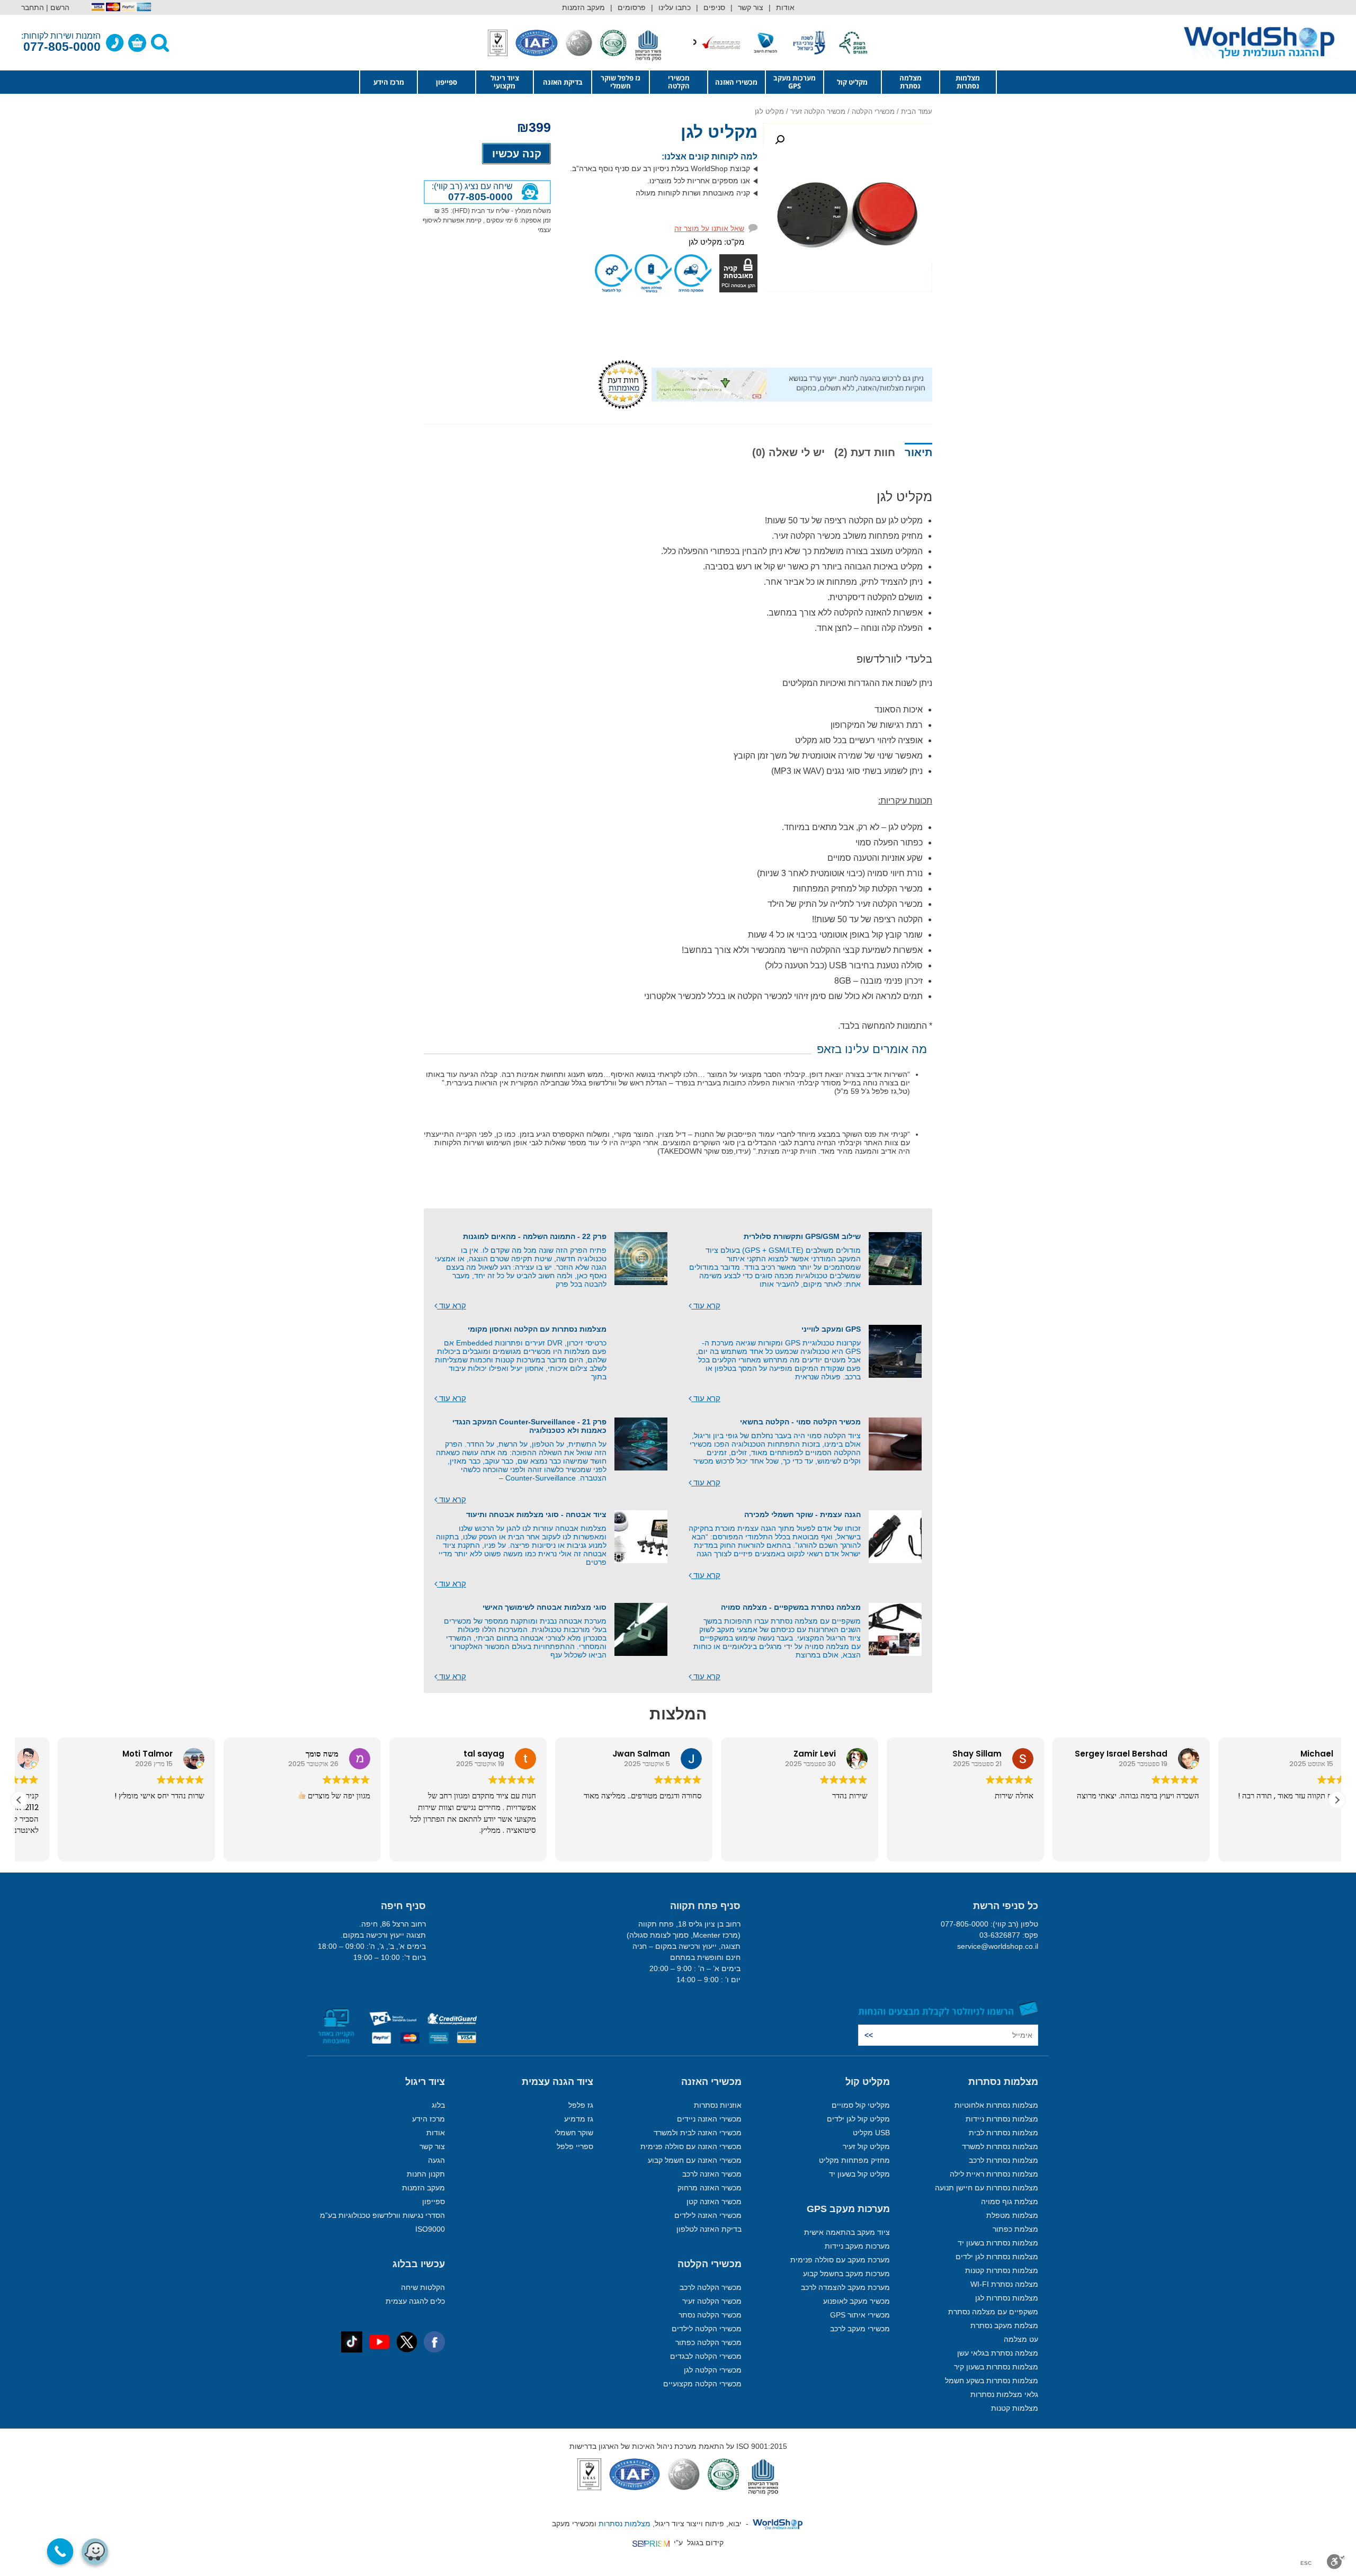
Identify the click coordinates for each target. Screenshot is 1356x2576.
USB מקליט (871, 2133)
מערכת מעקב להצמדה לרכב (845, 2287)
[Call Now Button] (60, 2552)
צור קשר (751, 7)
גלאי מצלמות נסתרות (1004, 2394)
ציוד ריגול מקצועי (505, 82)
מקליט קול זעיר (866, 2146)
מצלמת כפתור (1015, 2229)
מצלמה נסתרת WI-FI (1004, 2284)
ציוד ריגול (425, 2082)
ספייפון (447, 82)
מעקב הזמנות (583, 7)
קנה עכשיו (517, 154)
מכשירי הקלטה (679, 82)
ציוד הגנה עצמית (557, 2082)
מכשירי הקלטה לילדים (707, 2329)
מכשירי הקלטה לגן (713, 2370)
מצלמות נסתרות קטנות (1002, 2270)
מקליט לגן (719, 132)
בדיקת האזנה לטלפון (709, 2229)
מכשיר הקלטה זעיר (818, 112)
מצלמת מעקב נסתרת (1004, 2325)
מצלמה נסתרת (911, 82)
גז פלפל (581, 2105)
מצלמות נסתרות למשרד (1000, 2146)
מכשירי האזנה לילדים (708, 2215)
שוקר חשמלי (574, 2133)
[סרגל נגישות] (1336, 2562)
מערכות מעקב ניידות (857, 2246)
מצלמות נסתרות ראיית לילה (994, 2174)
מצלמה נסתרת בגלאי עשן (998, 2353)
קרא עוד (706, 1306)
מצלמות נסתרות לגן (1007, 2298)
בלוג (438, 2105)
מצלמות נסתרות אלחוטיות (996, 2105)
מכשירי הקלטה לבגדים (706, 2356)
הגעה (436, 2160)
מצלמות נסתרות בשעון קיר (996, 2367)
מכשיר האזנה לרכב (712, 2174)
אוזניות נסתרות (718, 2105)
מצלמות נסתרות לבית (1003, 2133)
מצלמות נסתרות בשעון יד (998, 2243)
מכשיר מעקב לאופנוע (857, 2301)
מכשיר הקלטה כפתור (708, 2342)
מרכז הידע (389, 82)
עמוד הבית (917, 112)
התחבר (33, 7)
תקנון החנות (426, 2174)
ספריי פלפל (575, 2146)
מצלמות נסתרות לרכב (1003, 2160)
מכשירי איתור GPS (860, 2315)
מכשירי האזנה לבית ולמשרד (698, 2133)
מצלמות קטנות (1015, 2408)
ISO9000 (430, 2229)
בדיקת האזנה (563, 82)
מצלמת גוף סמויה (1010, 2201)
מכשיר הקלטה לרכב (711, 2287)
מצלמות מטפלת (1012, 2215)
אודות (785, 7)
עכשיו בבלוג (419, 2264)
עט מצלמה (1021, 2339)
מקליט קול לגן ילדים (858, 2119)
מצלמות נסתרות (968, 82)
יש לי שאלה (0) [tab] (788, 452)
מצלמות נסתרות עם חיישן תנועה (987, 2188)
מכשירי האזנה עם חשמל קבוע (695, 2160)
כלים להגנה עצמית (415, 2301)
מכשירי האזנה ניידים (709, 2119)
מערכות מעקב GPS (795, 82)
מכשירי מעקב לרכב (860, 2329)
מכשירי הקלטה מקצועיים (702, 2384)
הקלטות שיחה (423, 2287)
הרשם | (58, 7)
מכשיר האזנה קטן (714, 2201)
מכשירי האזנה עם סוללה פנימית (691, 2146)
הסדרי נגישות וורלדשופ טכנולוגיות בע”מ (382, 2215)
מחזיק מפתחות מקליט (854, 2160)
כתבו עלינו (675, 7)
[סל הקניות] (137, 43)
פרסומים (632, 7)
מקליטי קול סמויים (861, 2105)
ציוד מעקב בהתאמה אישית (847, 2232)
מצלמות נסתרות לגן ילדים (997, 2257)
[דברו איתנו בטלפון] (115, 43)
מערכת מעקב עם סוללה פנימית (840, 2260)
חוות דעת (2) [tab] (865, 452)
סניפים (714, 7)
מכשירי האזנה (736, 82)
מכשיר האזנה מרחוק (710, 2188)
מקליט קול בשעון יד (859, 2174)
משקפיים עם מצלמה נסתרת (993, 2312)
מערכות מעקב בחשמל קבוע (846, 2274)
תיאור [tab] (918, 452)
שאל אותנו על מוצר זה (709, 228)
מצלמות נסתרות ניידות (1002, 2119)
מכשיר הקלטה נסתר (710, 2315)
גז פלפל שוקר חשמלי (621, 82)
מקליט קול (852, 82)
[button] (780, 140)
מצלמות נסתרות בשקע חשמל (992, 2381)
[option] (846, 43)
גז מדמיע (579, 2119)
